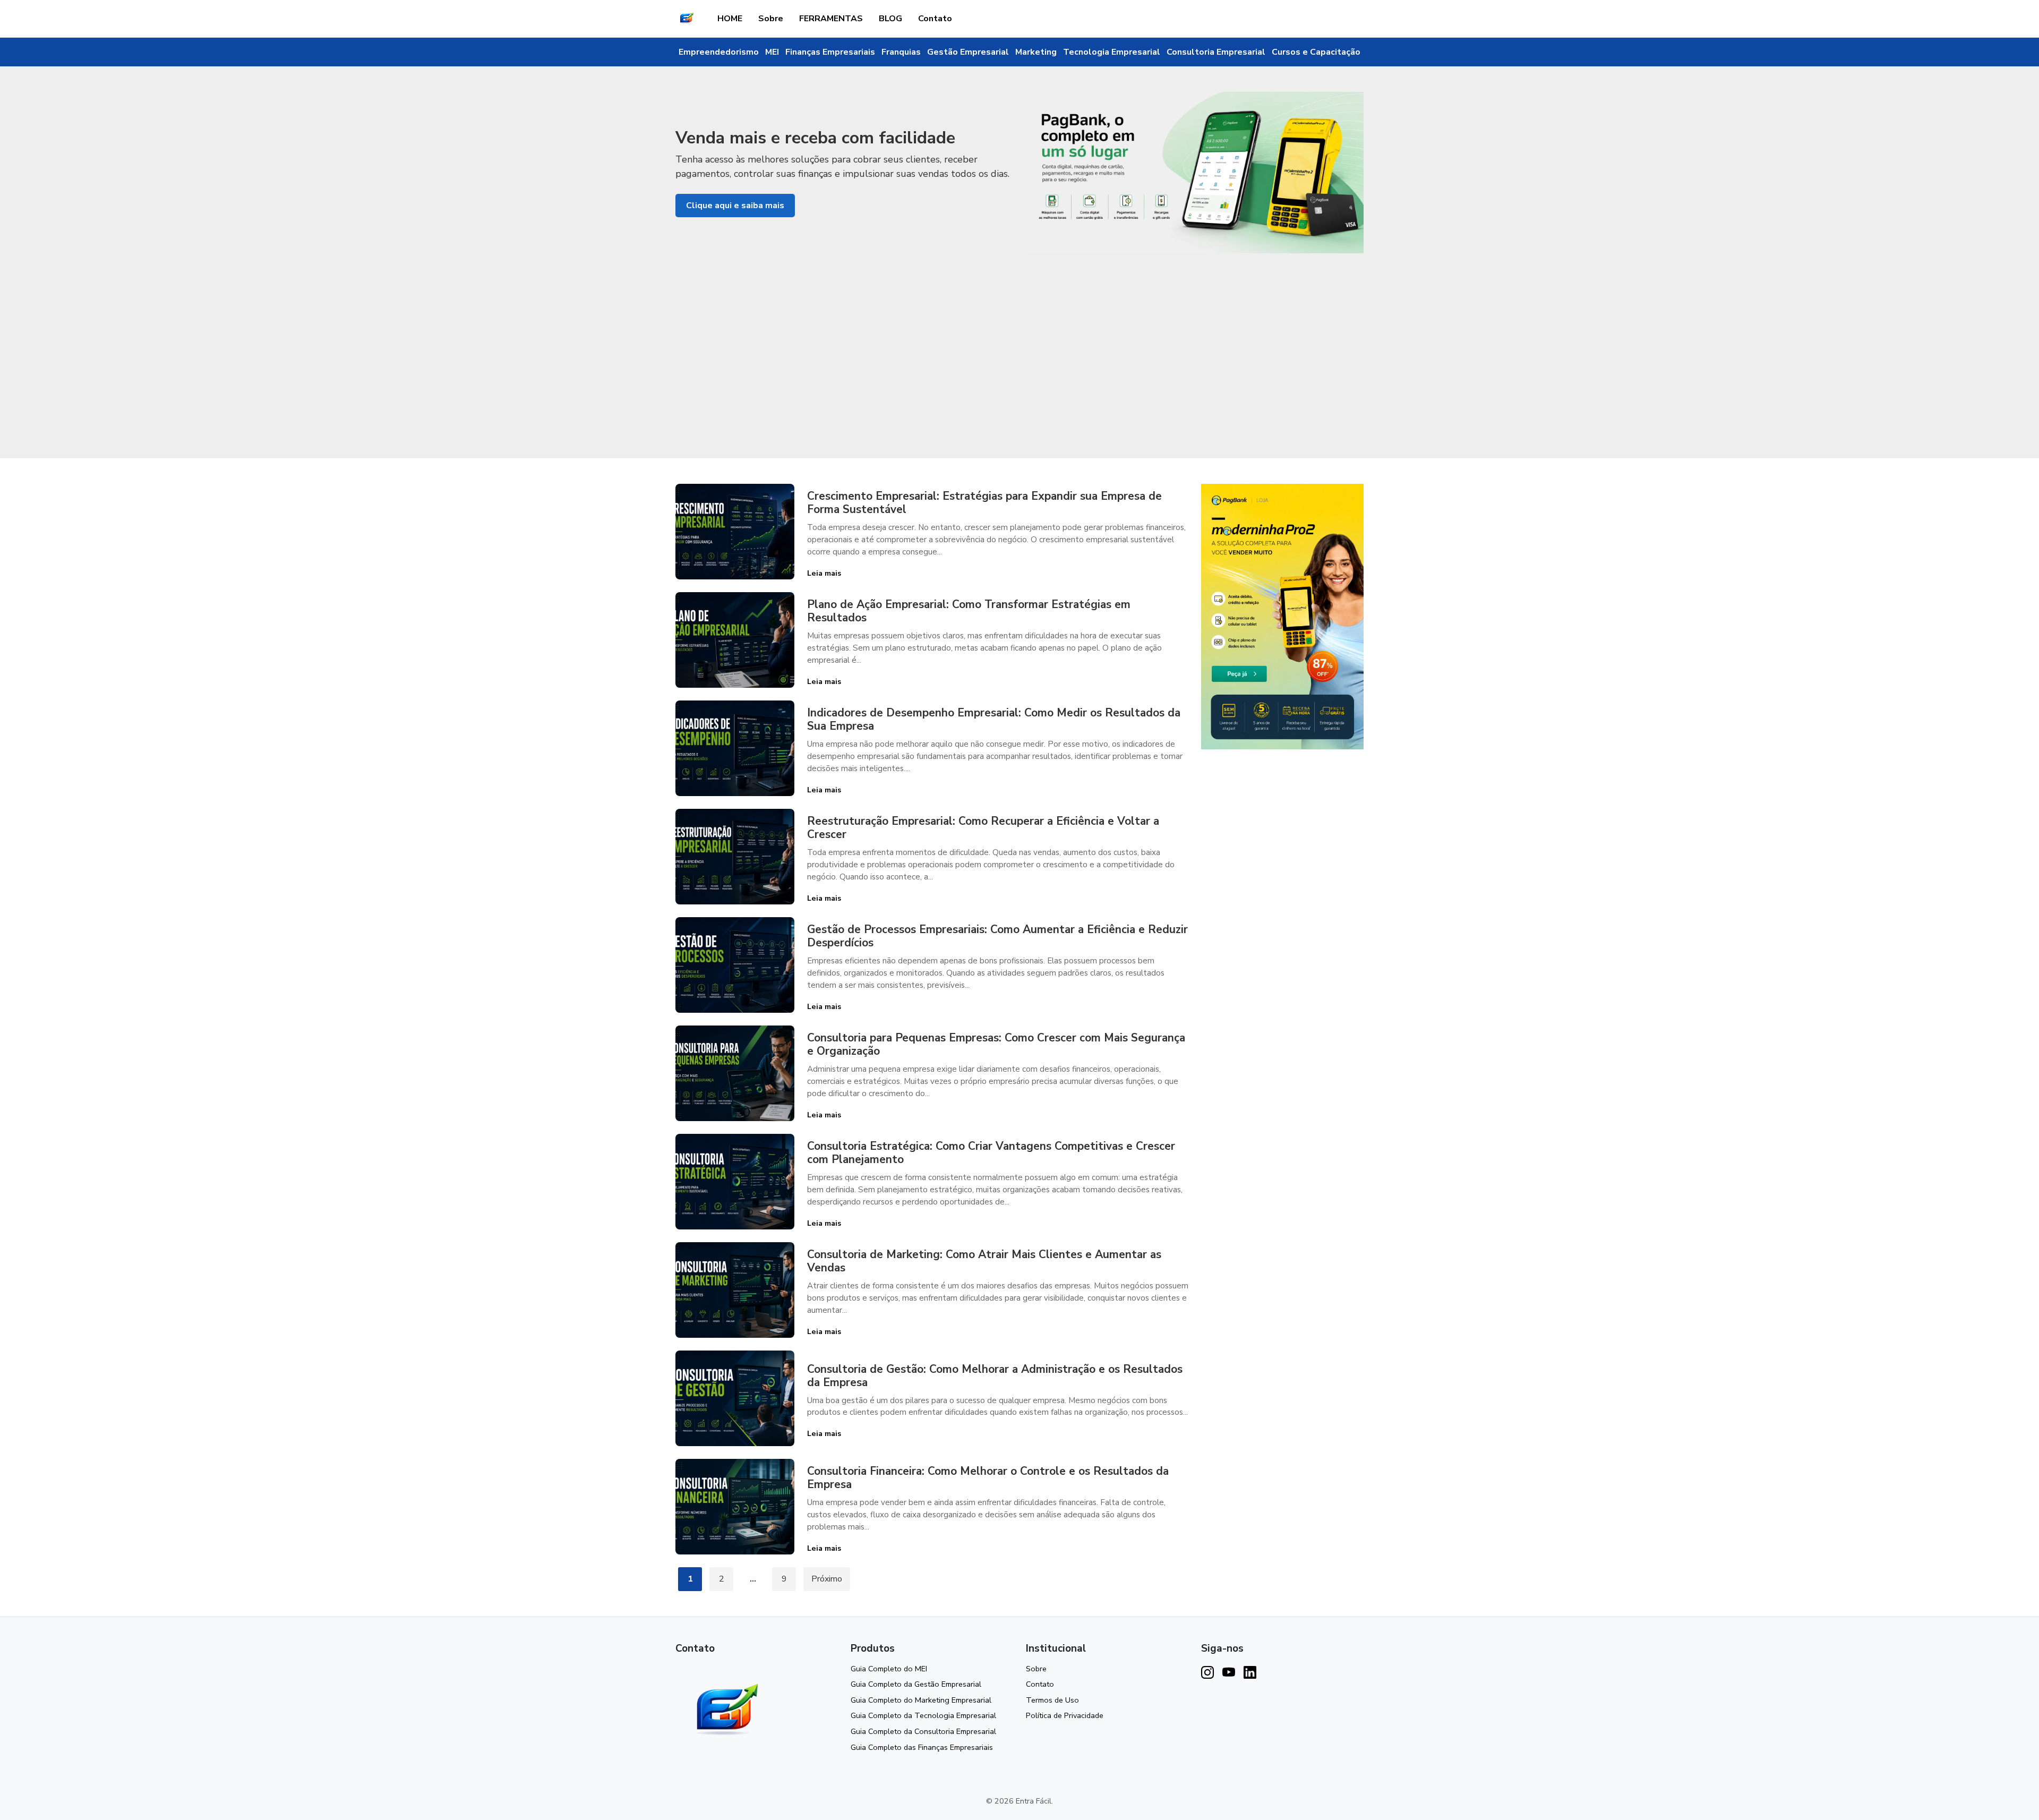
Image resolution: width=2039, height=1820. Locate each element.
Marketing (1036, 52)
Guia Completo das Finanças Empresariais (922, 1747)
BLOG (890, 19)
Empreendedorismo (719, 52)
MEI (772, 52)
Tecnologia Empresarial (1112, 52)
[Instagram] (1207, 1673)
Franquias (901, 52)
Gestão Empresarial (968, 52)
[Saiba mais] (1282, 616)
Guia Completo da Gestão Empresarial (916, 1684)
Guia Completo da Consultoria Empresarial (923, 1731)
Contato (935, 19)
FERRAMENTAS (831, 19)
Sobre (771, 19)
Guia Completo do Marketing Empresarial (921, 1700)
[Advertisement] (1019, 353)
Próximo (827, 1579)
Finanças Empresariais (830, 52)
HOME (730, 19)
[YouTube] (1229, 1673)
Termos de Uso (1052, 1700)
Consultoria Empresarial (1216, 52)
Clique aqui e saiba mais (735, 206)
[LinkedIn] (1250, 1673)
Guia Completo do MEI (889, 1669)
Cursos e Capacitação (1316, 52)
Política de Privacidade (1065, 1715)
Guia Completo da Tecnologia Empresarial (923, 1715)
